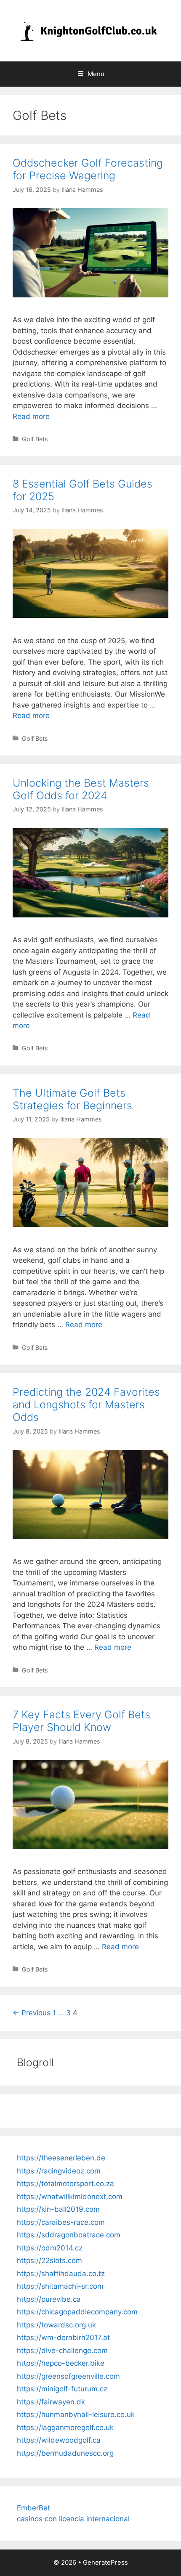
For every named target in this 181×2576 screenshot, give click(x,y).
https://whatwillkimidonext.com (70, 2197)
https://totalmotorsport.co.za (65, 2184)
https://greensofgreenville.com (68, 2376)
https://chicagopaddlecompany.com (77, 2312)
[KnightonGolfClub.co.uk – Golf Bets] (90, 30)
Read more (31, 416)
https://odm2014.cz (50, 2248)
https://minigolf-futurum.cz (62, 2389)
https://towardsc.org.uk (56, 2325)
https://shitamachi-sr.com (60, 2286)
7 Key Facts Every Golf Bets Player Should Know (81, 1721)
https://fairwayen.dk (51, 2402)
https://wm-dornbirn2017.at (63, 2337)
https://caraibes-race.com (61, 2222)
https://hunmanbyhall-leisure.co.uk (76, 2414)
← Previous (32, 2013)
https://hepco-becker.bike (61, 2363)
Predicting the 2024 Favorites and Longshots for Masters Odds (86, 1405)
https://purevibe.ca (49, 2299)
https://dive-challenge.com (62, 2351)
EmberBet (33, 2508)
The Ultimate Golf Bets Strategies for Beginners (72, 1099)
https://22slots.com (49, 2261)
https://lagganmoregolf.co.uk (65, 2428)
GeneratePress (105, 2562)
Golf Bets (35, 439)
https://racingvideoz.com (59, 2171)
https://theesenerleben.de (61, 2158)
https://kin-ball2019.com (58, 2209)
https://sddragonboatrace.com (69, 2235)
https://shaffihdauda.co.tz (61, 2274)
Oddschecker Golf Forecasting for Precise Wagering (88, 169)
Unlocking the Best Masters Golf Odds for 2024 (81, 789)
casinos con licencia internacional (73, 2519)
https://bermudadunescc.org (65, 2453)
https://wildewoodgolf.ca (59, 2440)
